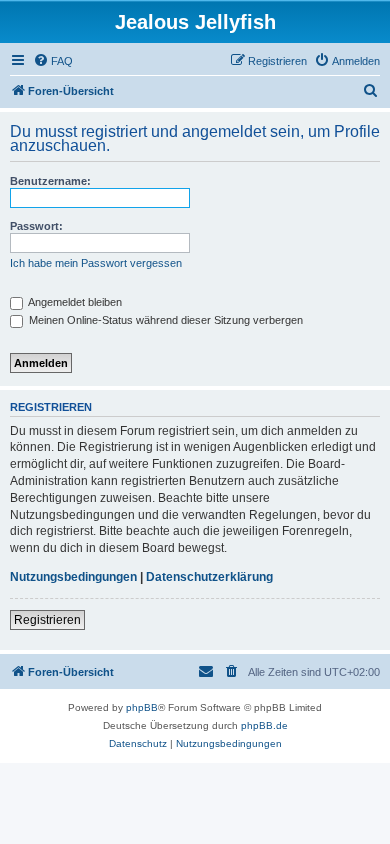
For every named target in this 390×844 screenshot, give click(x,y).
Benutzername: (50, 181)
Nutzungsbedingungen (73, 577)
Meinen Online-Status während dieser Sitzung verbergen (164, 320)
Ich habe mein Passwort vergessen (96, 263)
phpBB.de (264, 725)
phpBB (142, 707)
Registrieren (47, 620)
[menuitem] (53, 61)
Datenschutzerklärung (209, 577)
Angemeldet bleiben (74, 302)
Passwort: (36, 226)
